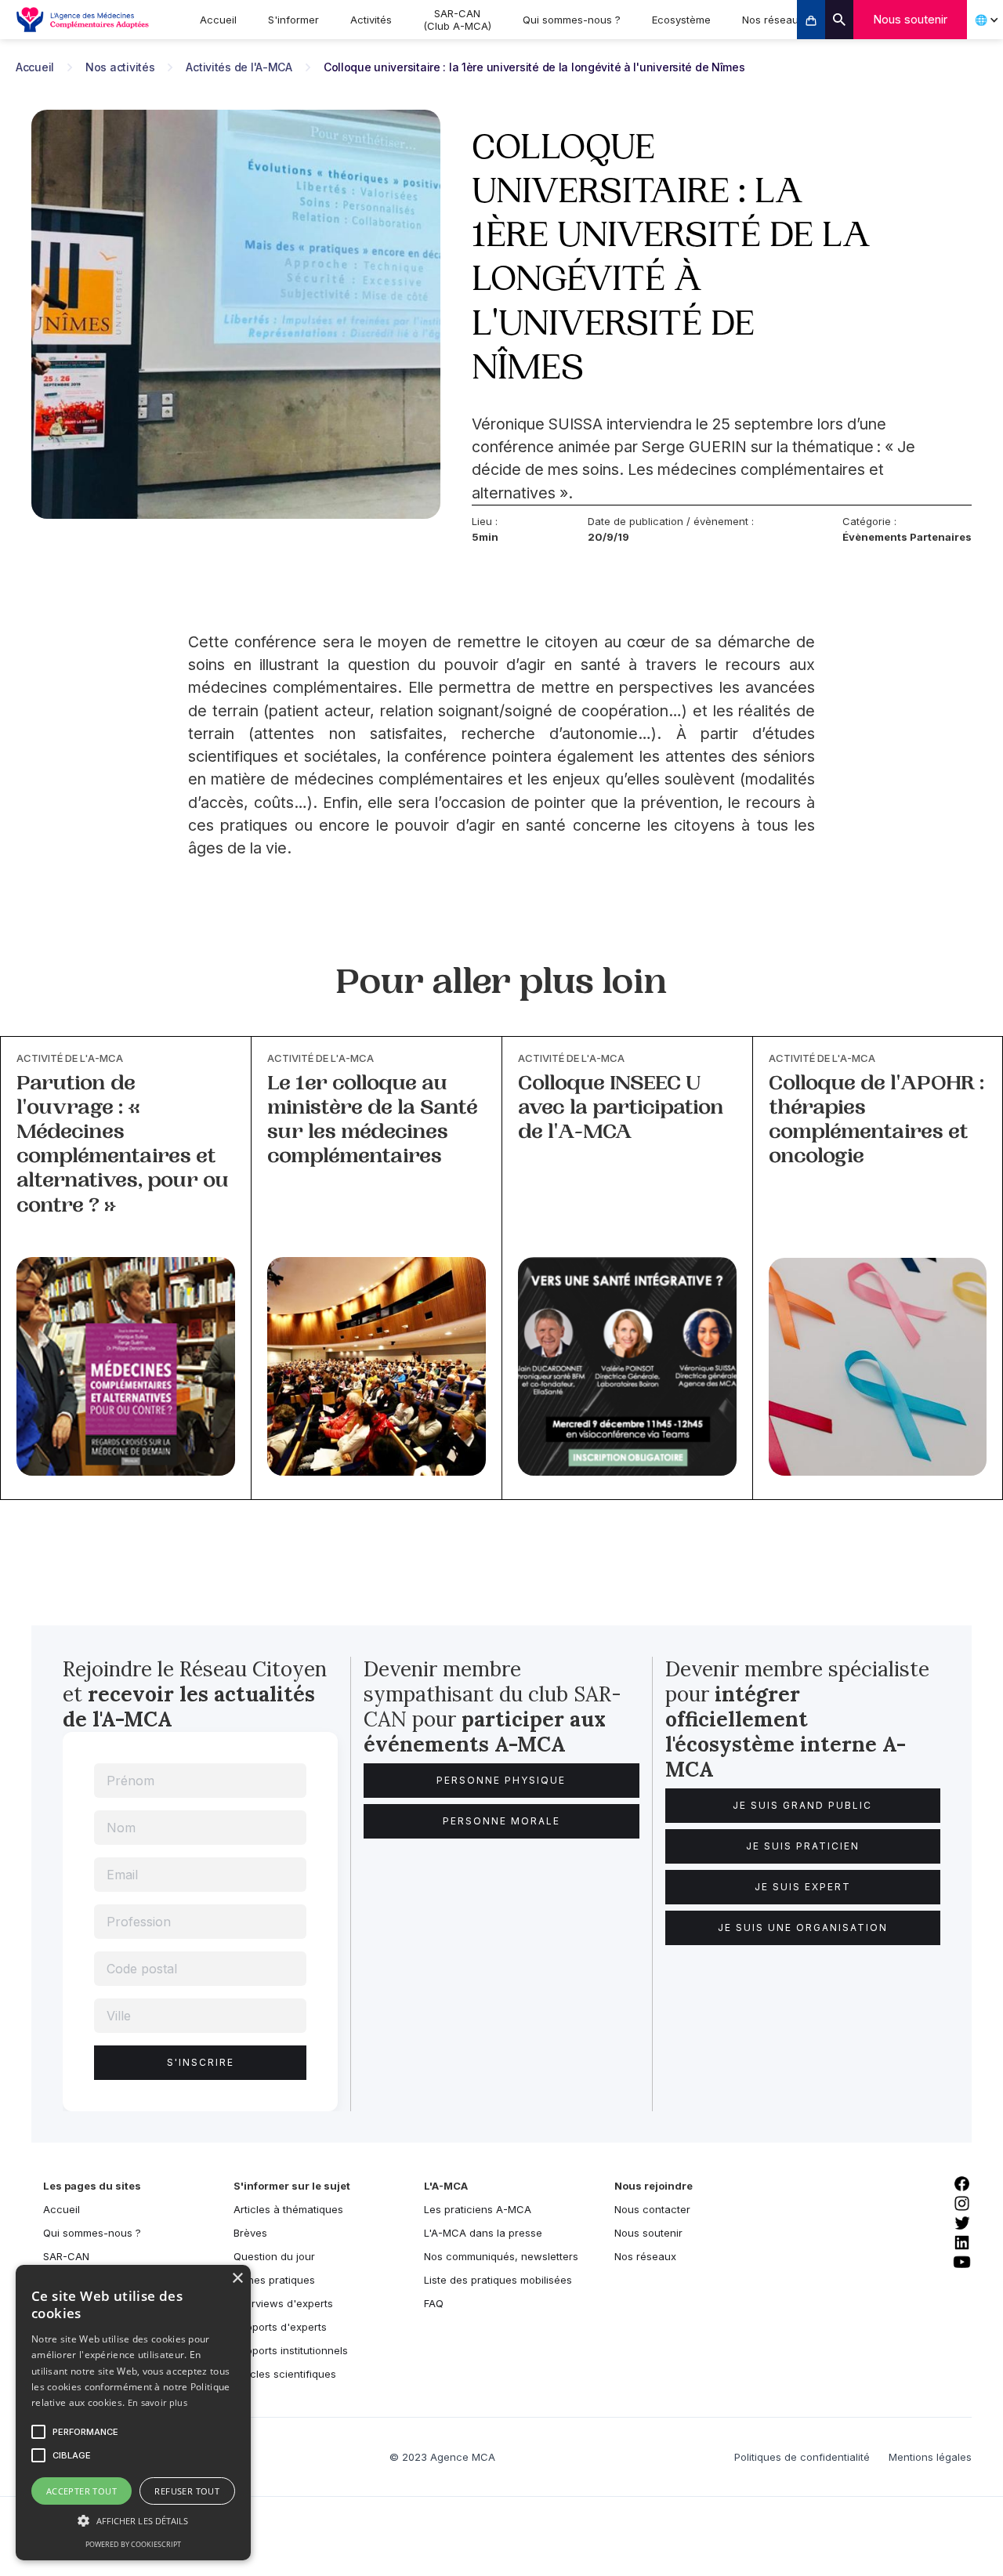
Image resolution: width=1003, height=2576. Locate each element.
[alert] (133, 2413)
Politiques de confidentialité (802, 2457)
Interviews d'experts (283, 2303)
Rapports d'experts (280, 2327)
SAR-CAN (66, 2256)
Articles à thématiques (288, 2209)
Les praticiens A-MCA (478, 2209)
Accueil (218, 20)
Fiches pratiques (274, 2280)
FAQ (434, 2303)
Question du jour (274, 2256)
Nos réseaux (773, 20)
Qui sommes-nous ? (572, 20)
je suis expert (803, 1887)
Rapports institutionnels (291, 2350)
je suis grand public (802, 1805)
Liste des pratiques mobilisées (498, 2280)
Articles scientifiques (285, 2374)
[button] (133, 2521)
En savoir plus (158, 2402)
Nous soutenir (910, 19)
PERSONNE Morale (501, 1821)
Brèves (250, 2233)
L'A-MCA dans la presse (483, 2233)
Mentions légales (930, 2457)
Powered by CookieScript (133, 2544)
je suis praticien (803, 1846)
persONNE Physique (501, 1780)
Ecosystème (681, 20)
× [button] (237, 2279)
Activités (371, 20)
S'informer (293, 20)
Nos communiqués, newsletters (501, 2256)
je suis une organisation (803, 1927)
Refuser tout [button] (187, 2491)
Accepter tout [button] (81, 2491)
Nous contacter (652, 2209)
